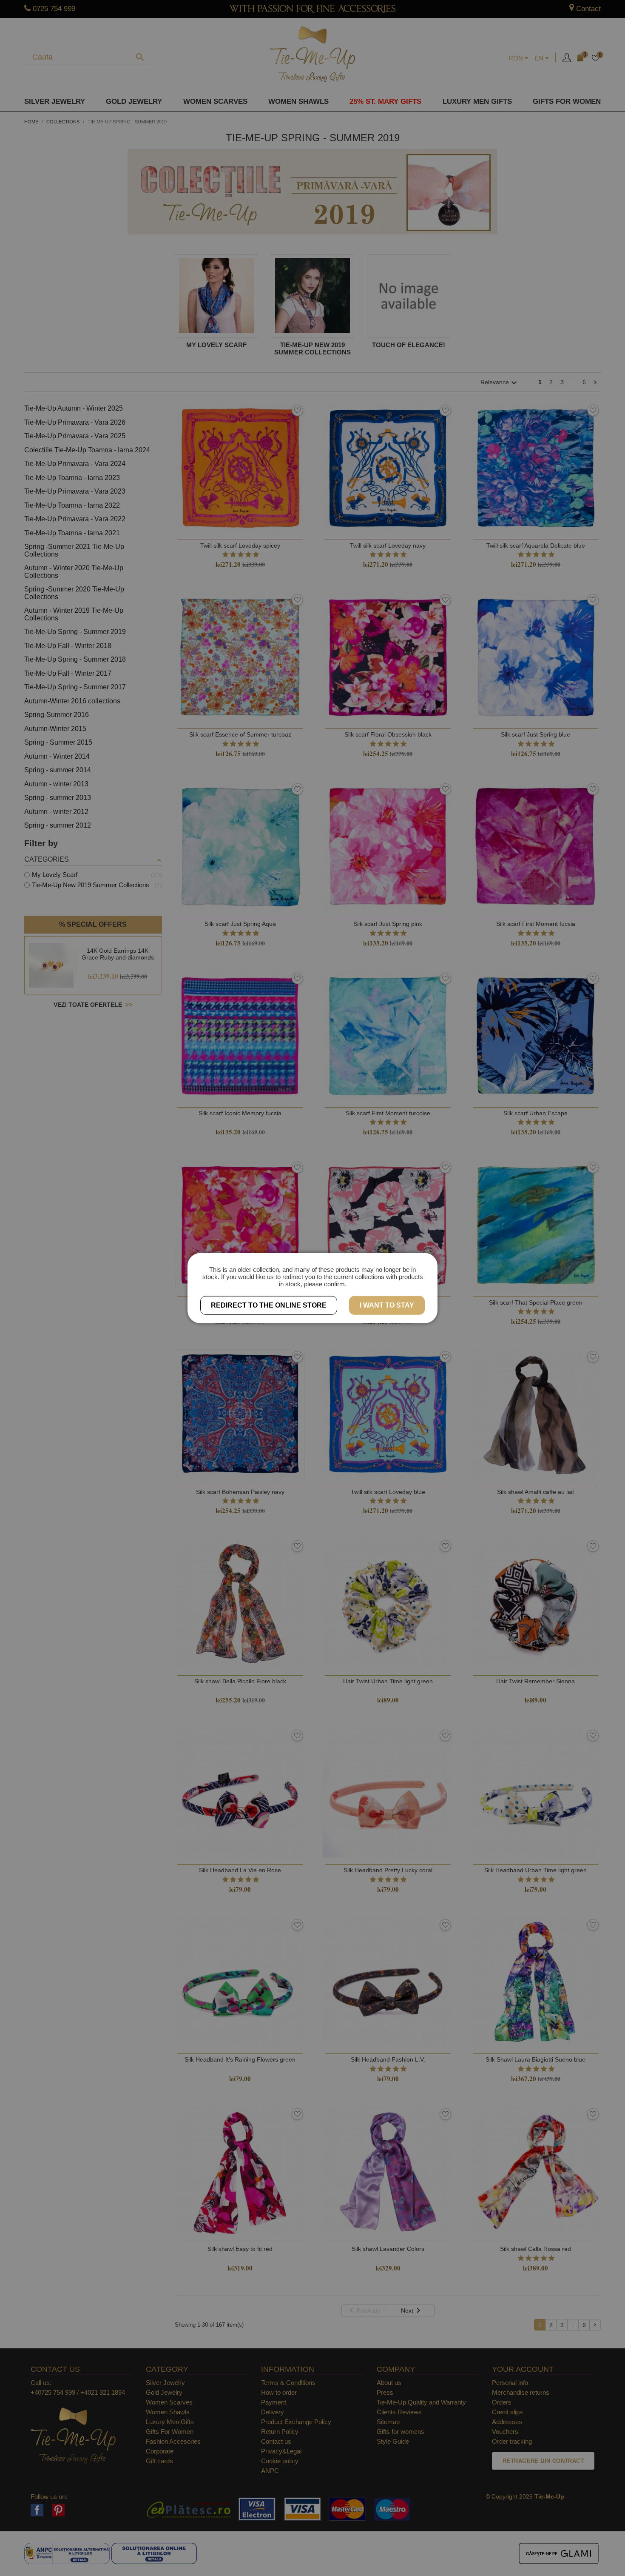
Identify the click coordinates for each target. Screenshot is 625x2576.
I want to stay (387, 1305)
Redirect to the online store (269, 1305)
